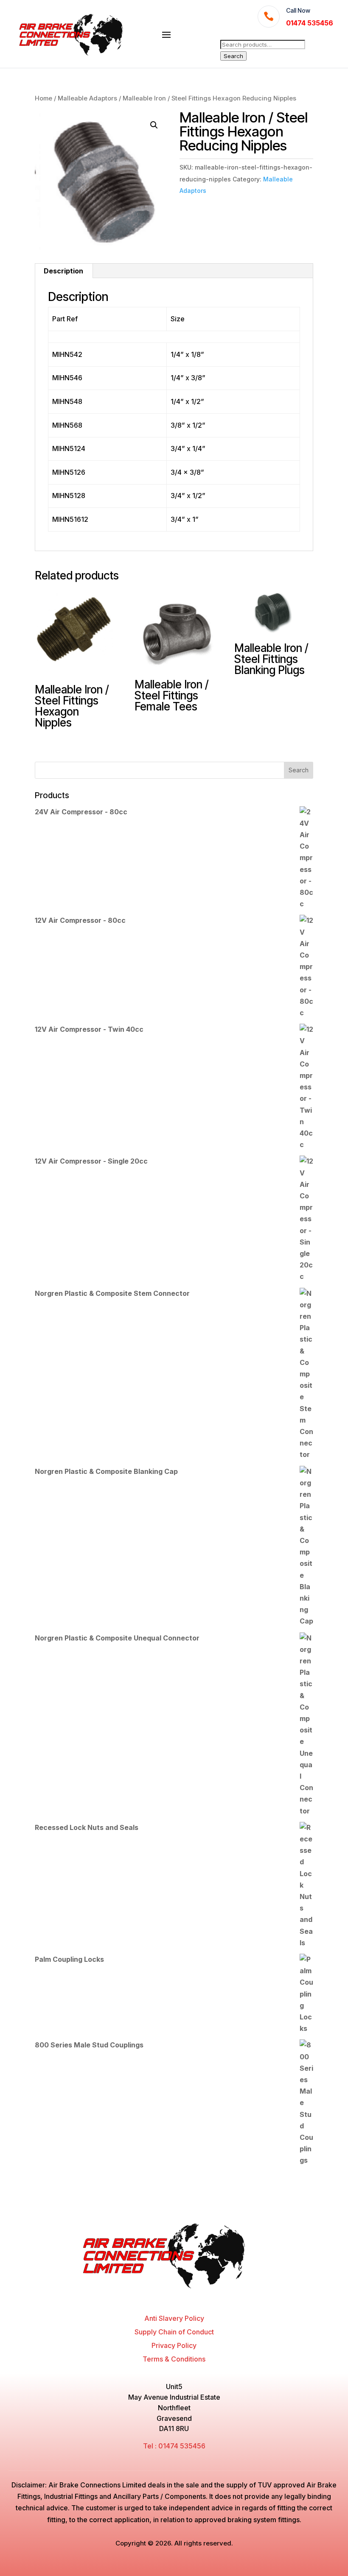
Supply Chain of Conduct (174, 2332)
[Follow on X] (166, 2298)
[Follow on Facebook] (150, 2298)
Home (43, 98)
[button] (154, 125)
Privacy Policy (174, 2345)
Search (233, 56)
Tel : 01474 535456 (174, 2446)
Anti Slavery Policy (174, 2318)
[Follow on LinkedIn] (198, 2298)
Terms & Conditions (174, 2359)
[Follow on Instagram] (182, 2298)
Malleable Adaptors (87, 98)
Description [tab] (63, 271)
